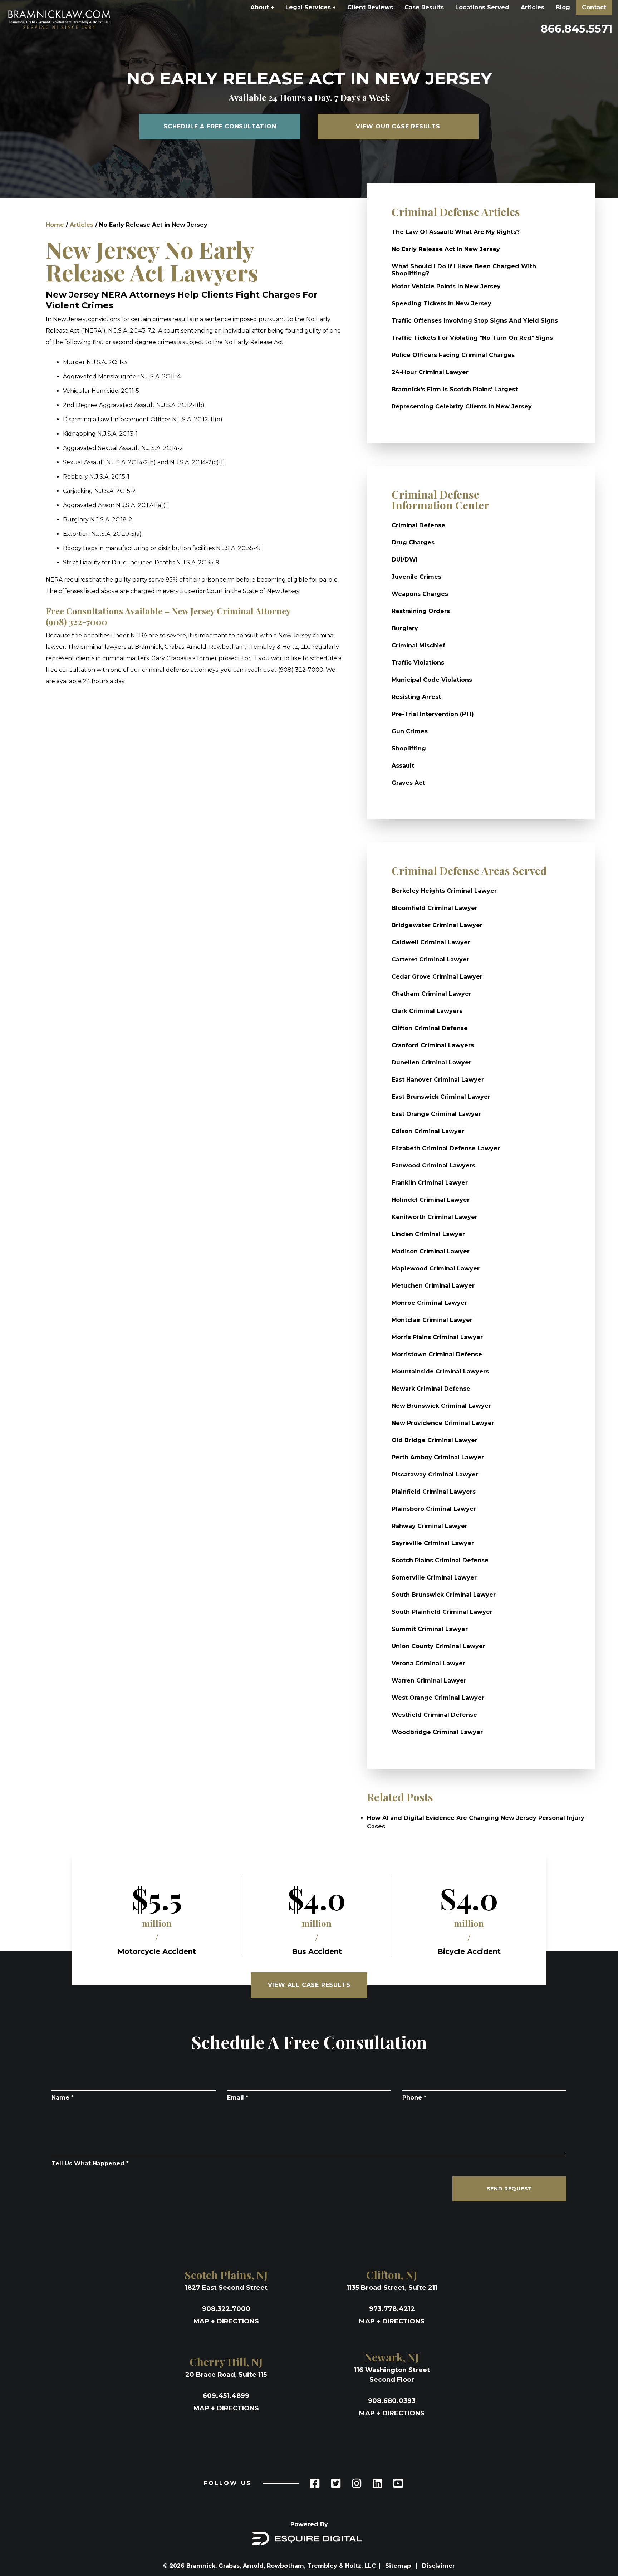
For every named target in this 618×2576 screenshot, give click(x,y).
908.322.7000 (226, 2309)
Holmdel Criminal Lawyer (431, 1200)
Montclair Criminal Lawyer (432, 1320)
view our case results (398, 126)
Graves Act (408, 783)
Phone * (414, 2098)
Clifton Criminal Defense (430, 1028)
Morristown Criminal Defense (437, 1354)
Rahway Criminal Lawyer (430, 1526)
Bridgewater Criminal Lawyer (437, 925)
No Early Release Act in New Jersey (446, 249)
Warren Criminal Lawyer (429, 1681)
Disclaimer (438, 2566)
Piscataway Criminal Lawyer (435, 1475)
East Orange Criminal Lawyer (436, 1114)
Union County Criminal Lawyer (438, 1646)
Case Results (424, 7)
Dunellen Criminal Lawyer (431, 1062)
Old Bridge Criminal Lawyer (435, 1440)
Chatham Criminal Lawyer (431, 994)
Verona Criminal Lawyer (428, 1663)
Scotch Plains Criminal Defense (440, 1560)
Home (55, 225)
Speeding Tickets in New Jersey (442, 303)
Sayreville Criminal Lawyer (433, 1543)
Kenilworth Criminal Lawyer (435, 1217)
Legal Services (311, 7)
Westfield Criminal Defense (434, 1715)
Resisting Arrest (416, 697)
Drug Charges (413, 542)
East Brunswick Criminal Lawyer (441, 1097)
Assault (403, 766)
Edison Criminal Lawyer (428, 1131)
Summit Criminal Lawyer (430, 1629)
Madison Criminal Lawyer (431, 1251)
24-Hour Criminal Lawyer (430, 372)
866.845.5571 (577, 29)
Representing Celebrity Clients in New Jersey (462, 407)
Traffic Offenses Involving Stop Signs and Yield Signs (475, 321)
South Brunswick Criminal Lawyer (444, 1595)
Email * (238, 2098)
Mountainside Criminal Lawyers (440, 1372)
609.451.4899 (226, 2396)
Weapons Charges (420, 594)
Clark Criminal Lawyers (427, 1011)
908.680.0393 (392, 2401)
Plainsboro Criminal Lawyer (434, 1509)
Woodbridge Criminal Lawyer (437, 1732)
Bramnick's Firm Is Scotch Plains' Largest (455, 389)
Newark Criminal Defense (431, 1389)
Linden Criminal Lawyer (428, 1234)
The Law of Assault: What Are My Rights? (456, 232)
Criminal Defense (418, 525)
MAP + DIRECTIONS (226, 2321)
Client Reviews (370, 7)
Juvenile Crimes (416, 577)
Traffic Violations (418, 663)
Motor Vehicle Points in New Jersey (446, 286)
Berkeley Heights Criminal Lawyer (444, 891)
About (262, 7)
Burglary (405, 628)
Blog (563, 7)
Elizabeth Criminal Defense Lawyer (446, 1148)
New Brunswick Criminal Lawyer (441, 1406)
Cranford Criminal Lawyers (433, 1045)
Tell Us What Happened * (90, 2163)
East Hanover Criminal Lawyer (438, 1080)
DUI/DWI (405, 560)
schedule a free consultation (220, 126)
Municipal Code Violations (432, 680)
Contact (594, 7)
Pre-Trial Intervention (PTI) (433, 714)
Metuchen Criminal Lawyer (433, 1286)
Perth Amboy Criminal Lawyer (438, 1457)
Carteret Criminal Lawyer (430, 959)
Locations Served (482, 7)
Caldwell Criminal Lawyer (431, 942)
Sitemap (399, 2566)
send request (509, 2189)
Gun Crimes (410, 731)
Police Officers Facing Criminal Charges (453, 355)
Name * (63, 2098)
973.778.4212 (392, 2309)
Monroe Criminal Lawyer (429, 1303)
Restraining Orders (421, 611)
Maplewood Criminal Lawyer (436, 1269)
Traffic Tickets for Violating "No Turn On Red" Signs (472, 338)
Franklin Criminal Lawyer (430, 1183)
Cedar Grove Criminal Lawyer (437, 977)
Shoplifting (409, 748)
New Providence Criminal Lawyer (443, 1423)
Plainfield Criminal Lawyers (434, 1492)
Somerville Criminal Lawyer (434, 1578)
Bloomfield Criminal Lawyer (435, 908)
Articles (533, 7)
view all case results (309, 1985)
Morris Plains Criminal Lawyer (437, 1337)
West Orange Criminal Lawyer (438, 1698)
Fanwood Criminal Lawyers (433, 1165)
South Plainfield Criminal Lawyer (442, 1612)
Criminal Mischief (418, 645)
